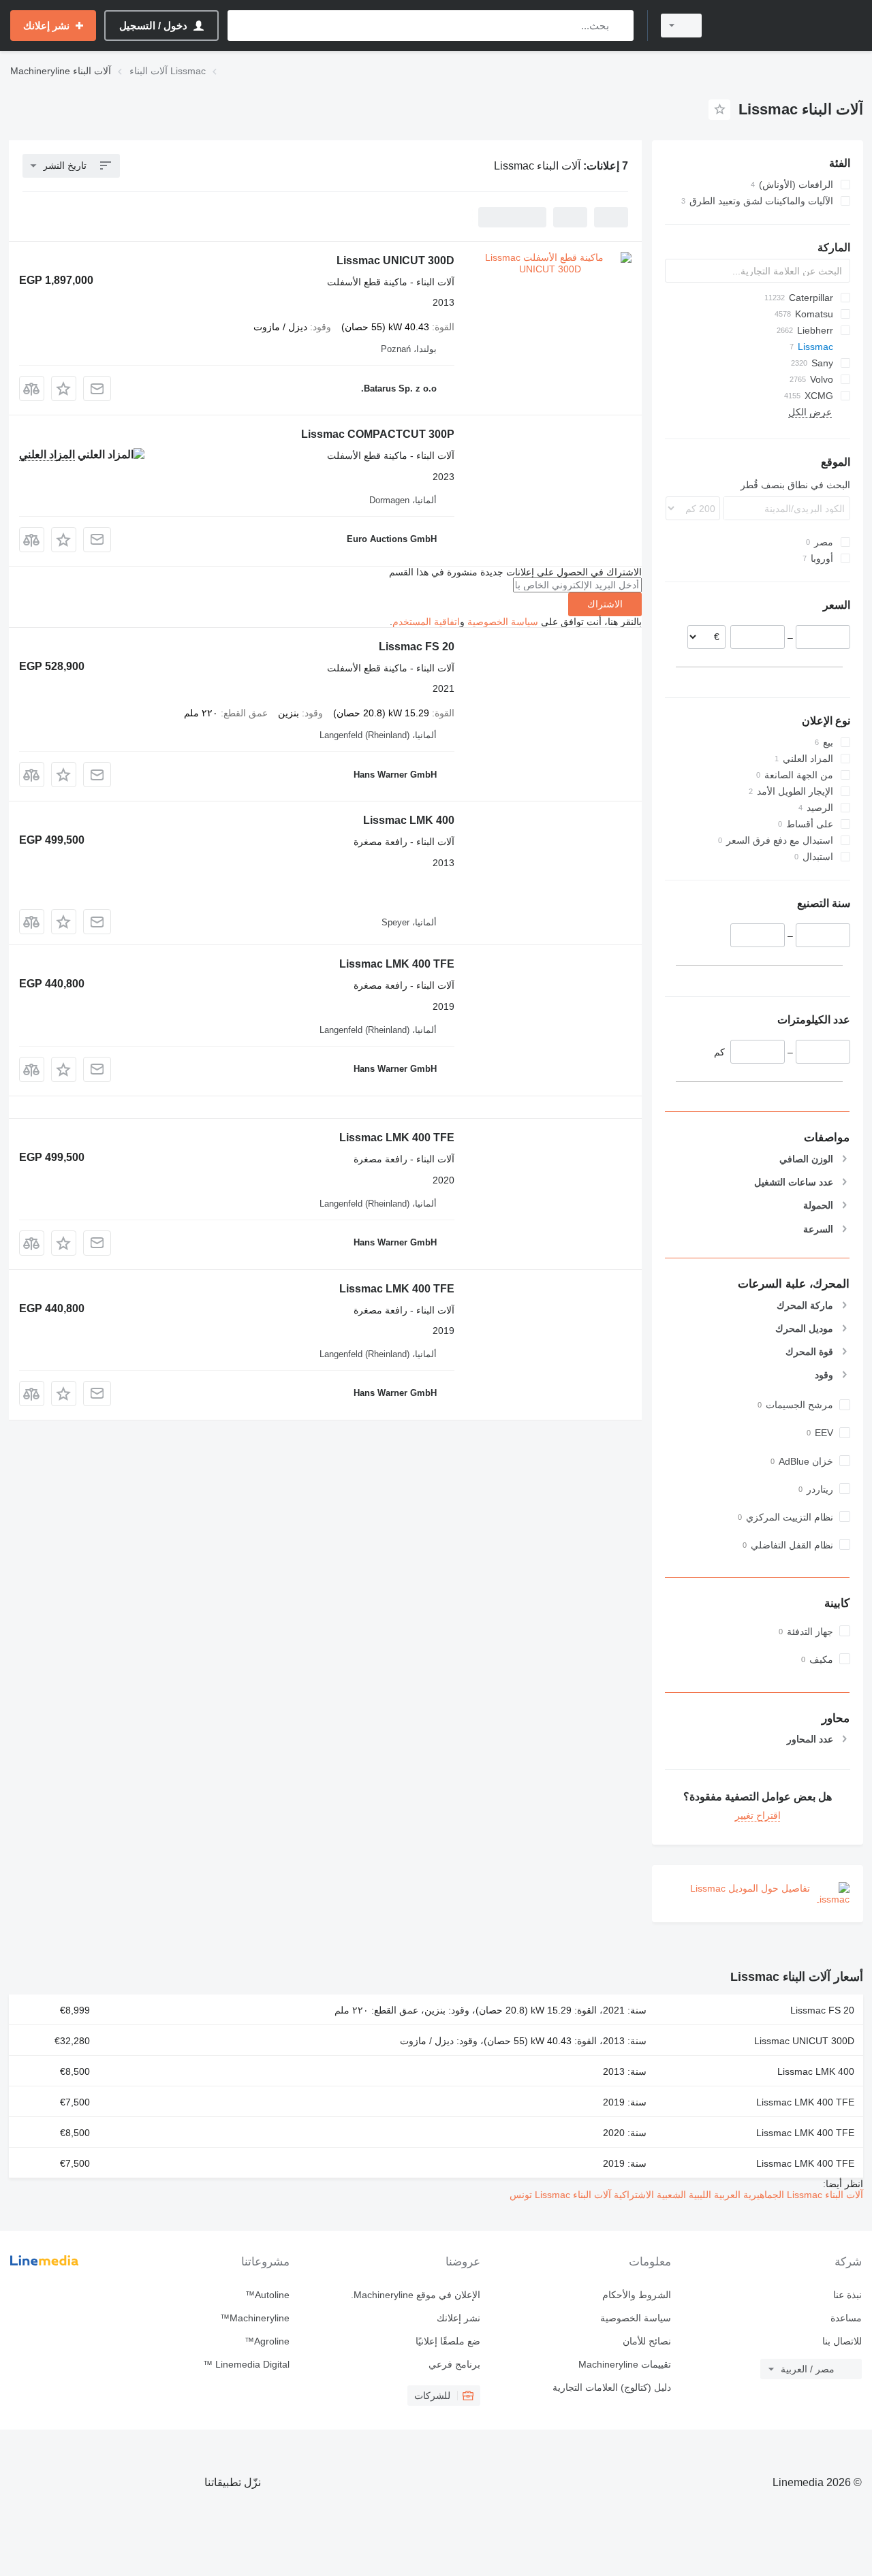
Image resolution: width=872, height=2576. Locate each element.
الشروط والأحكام (637, 2295)
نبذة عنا (847, 2295)
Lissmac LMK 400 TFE (397, 964)
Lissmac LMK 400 (409, 820)
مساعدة (846, 2318)
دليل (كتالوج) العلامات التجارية (612, 2387)
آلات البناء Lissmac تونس (560, 2195)
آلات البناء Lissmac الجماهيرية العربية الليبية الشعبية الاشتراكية (737, 2195)
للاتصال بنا (842, 2341)
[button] (64, 388)
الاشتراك (605, 604)
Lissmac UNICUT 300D (395, 260)
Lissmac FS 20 (417, 647)
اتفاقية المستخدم (426, 622)
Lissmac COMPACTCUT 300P (378, 434)
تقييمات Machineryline (625, 2364)
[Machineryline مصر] (790, 26)
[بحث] (620, 26)
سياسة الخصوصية (503, 622)
